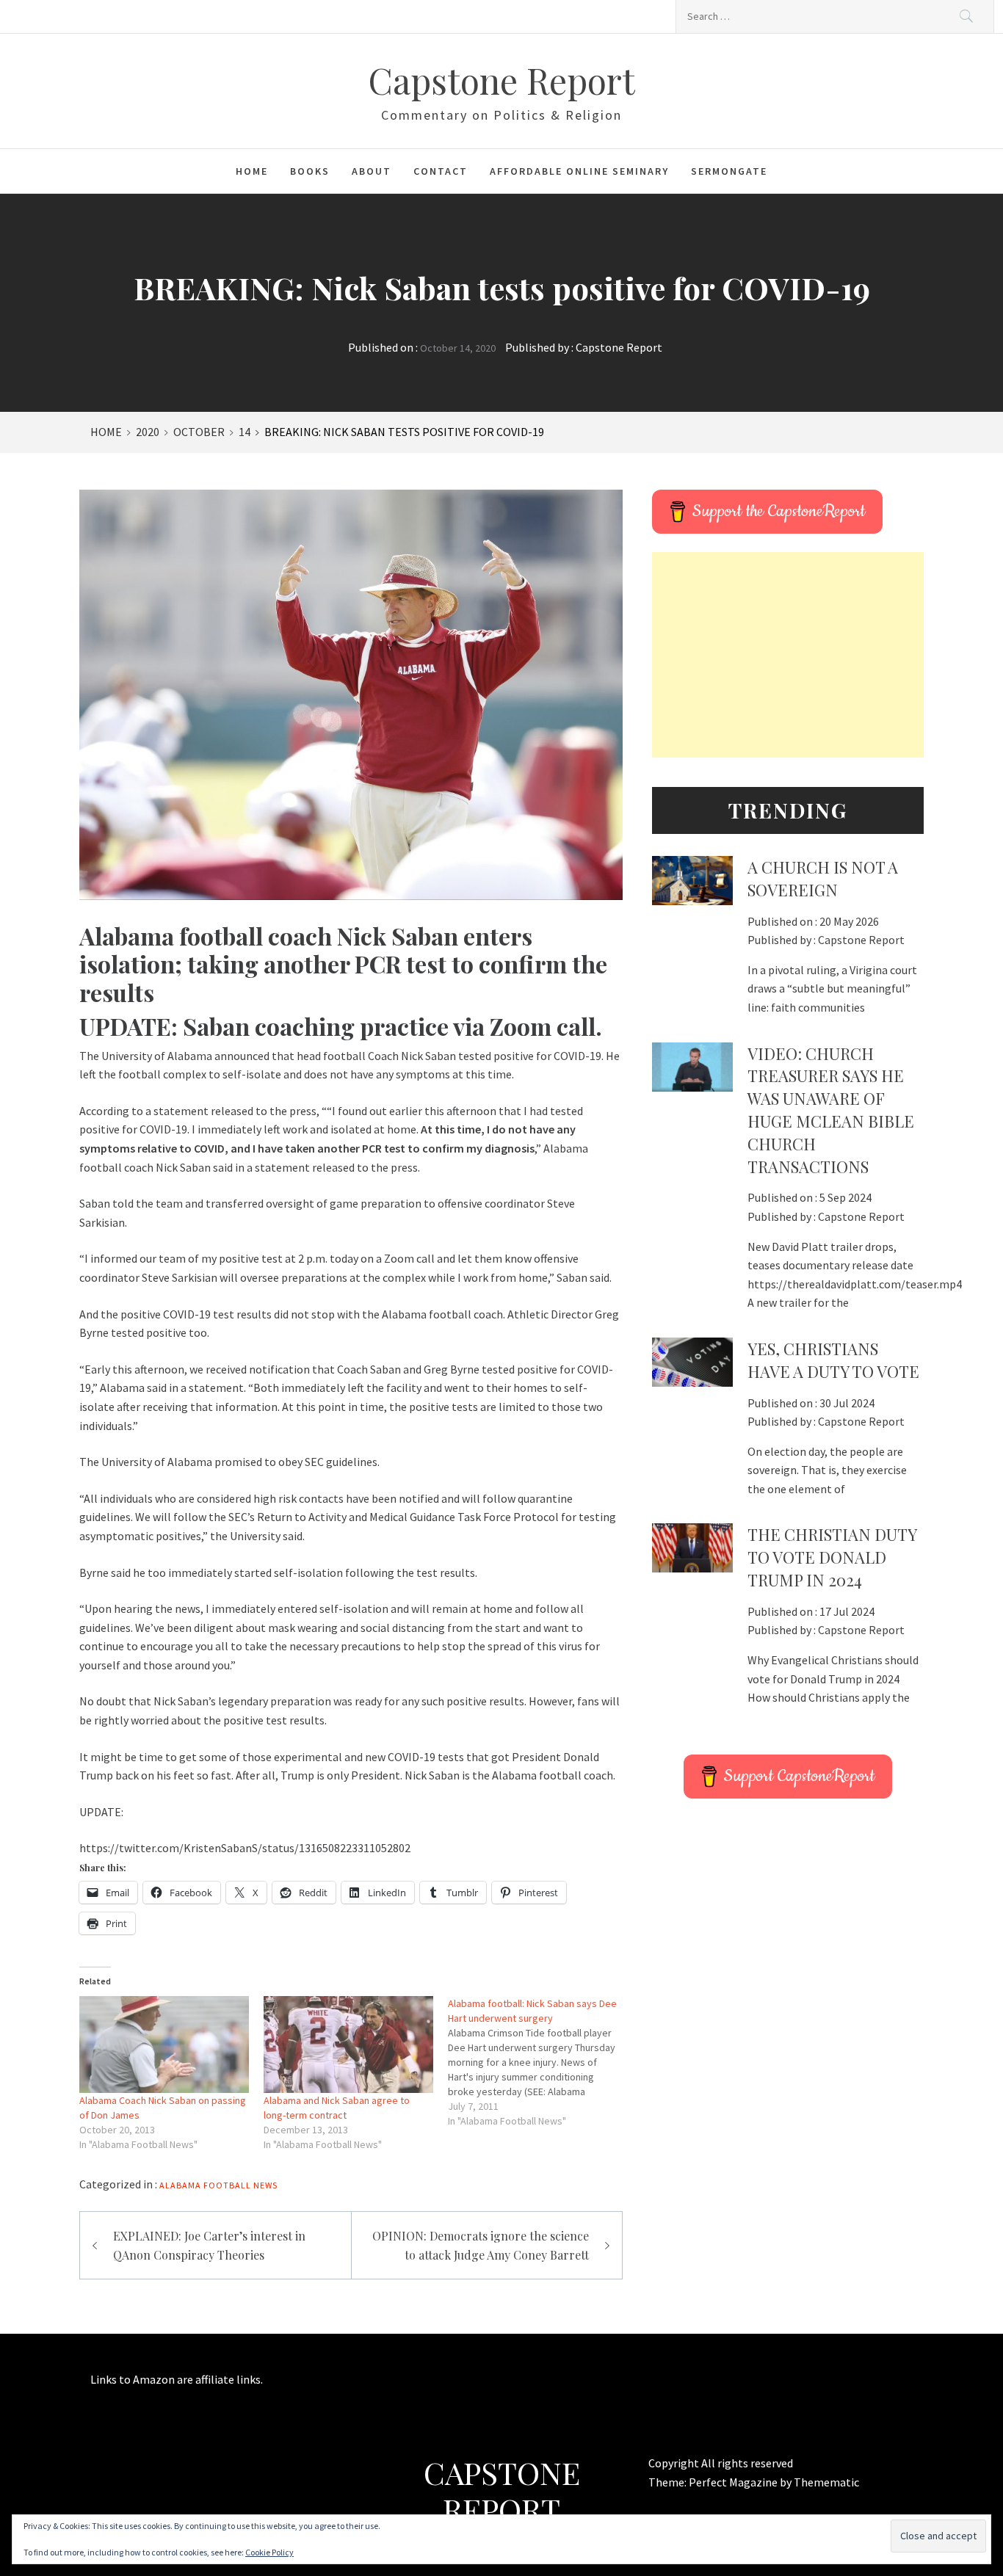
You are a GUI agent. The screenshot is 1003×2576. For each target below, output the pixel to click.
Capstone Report (501, 80)
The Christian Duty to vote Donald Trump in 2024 (832, 1557)
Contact (441, 171)
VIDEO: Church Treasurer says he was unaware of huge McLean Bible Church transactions (831, 1110)
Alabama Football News (218, 2185)
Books (310, 171)
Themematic (826, 2482)
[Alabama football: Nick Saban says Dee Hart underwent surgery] (540, 2062)
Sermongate (729, 171)
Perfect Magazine (734, 2482)
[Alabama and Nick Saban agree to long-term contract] (348, 2045)
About (372, 171)
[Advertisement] (788, 655)
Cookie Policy (269, 2552)
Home (252, 171)
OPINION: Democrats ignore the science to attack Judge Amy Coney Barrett (481, 2245)
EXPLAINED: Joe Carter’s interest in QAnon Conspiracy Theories (209, 2245)
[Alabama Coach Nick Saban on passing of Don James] (164, 2045)
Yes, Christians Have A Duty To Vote (833, 1360)
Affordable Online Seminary (579, 171)
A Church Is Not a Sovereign (823, 878)
